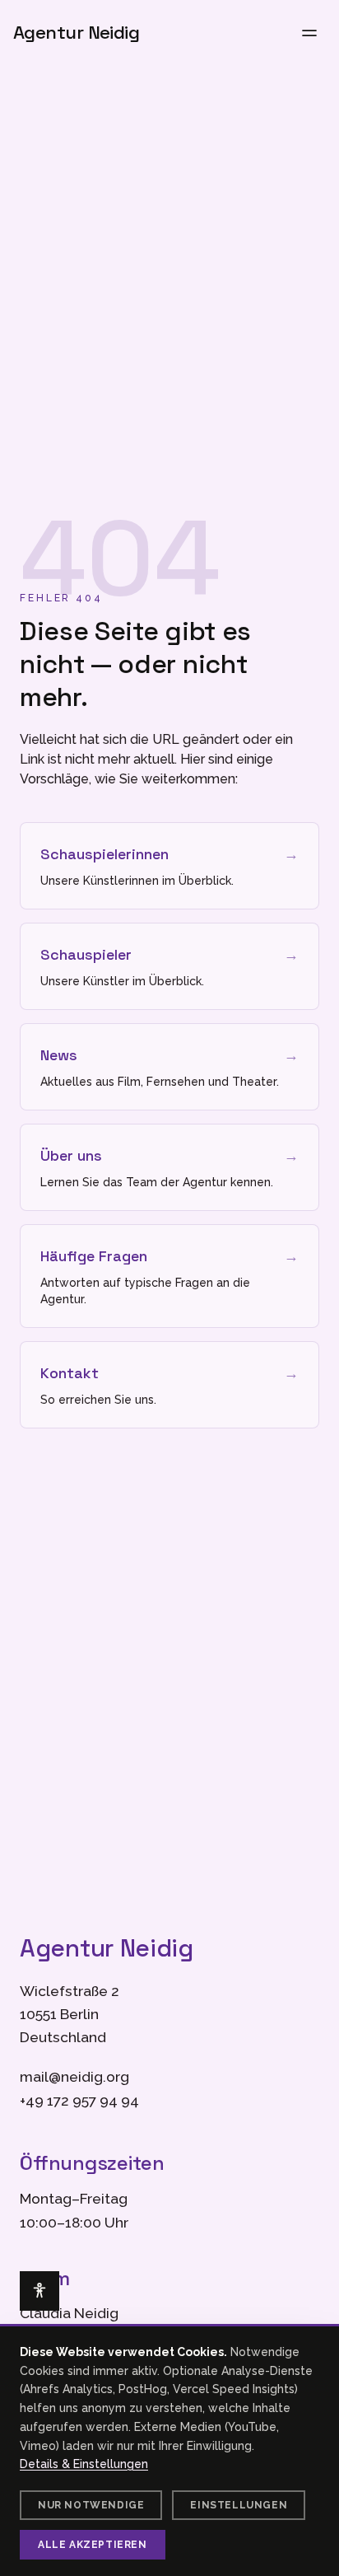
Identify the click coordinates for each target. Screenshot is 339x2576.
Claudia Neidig (69, 2313)
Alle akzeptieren (93, 2545)
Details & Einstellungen (84, 2464)
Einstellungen (239, 2505)
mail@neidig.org (74, 2077)
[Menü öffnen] (309, 33)
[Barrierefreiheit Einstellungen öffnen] (39, 2291)
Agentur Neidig (76, 33)
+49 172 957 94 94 (79, 2101)
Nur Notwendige (91, 2505)
